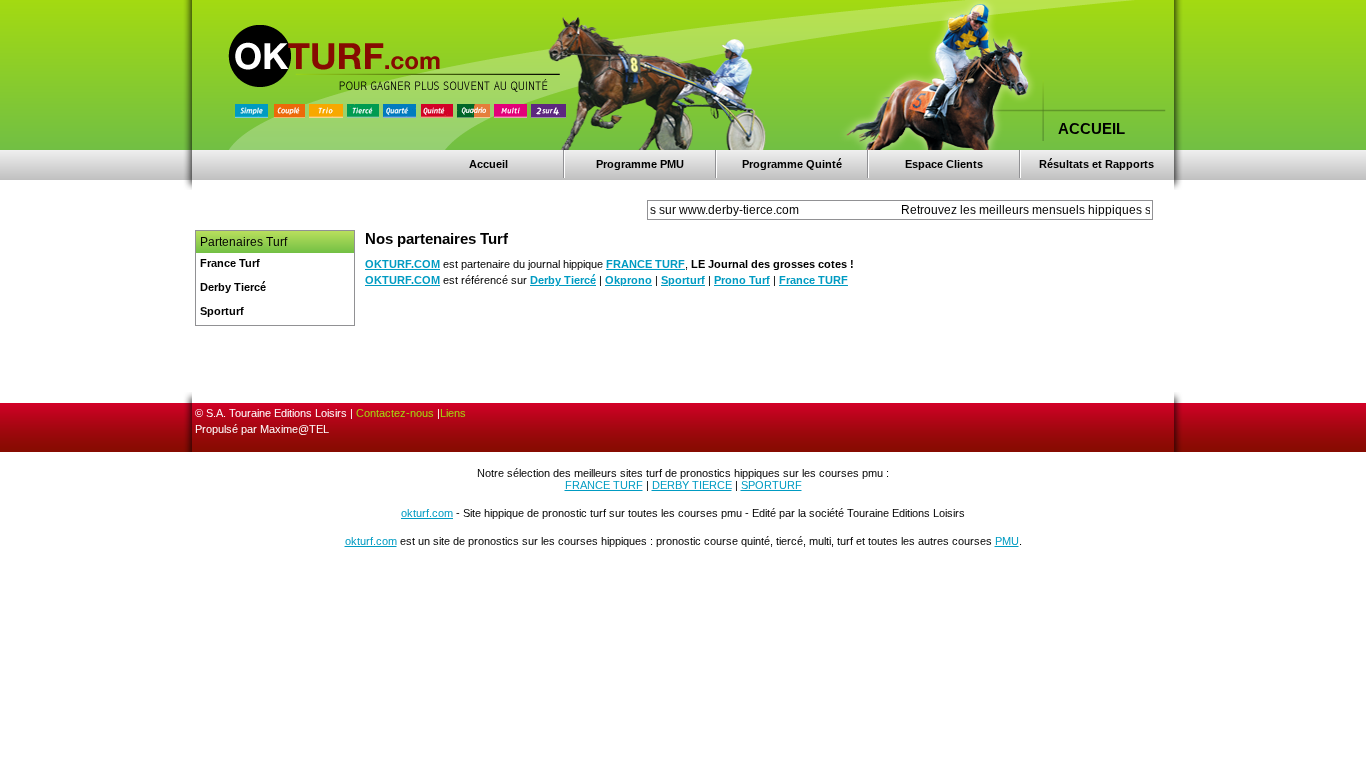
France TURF (813, 280)
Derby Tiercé (563, 280)
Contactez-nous (395, 413)
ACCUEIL (1091, 128)
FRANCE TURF (645, 264)
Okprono (628, 280)
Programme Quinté (792, 164)
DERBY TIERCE (692, 485)
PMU (1007, 541)
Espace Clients (944, 164)
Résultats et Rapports (1096, 164)
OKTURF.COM (402, 264)
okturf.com (427, 513)
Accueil (488, 164)
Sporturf (683, 280)
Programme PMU (640, 164)
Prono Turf (742, 280)
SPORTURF (771, 485)
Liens (453, 413)
